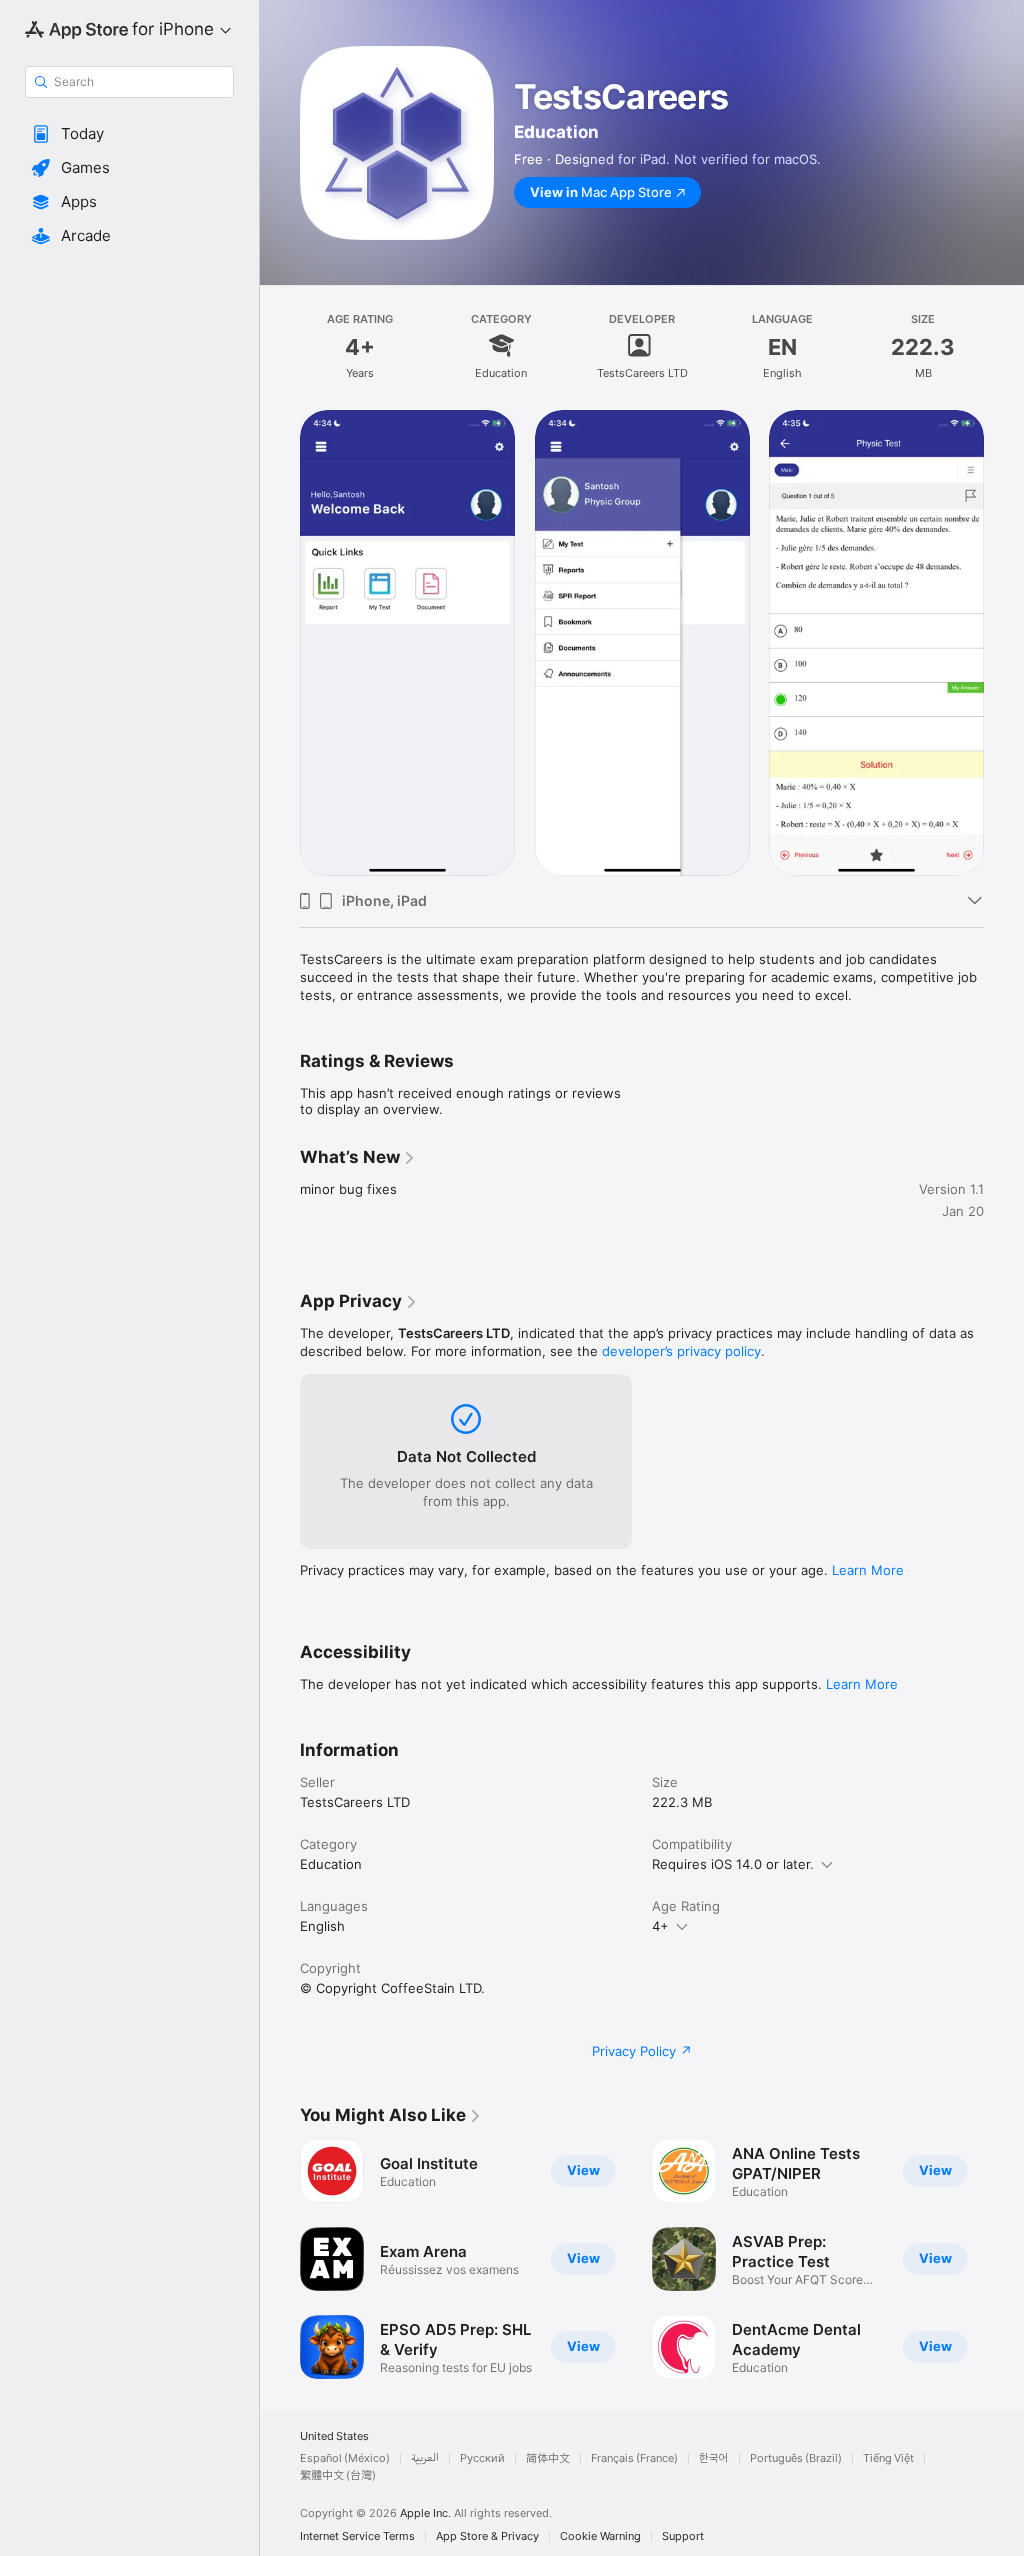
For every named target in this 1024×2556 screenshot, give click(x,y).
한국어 (714, 2458)
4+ (660, 1926)
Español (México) (345, 2458)
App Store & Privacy (487, 2536)
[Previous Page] (280, 643)
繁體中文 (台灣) (338, 2475)
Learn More (868, 1570)
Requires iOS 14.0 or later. (733, 1864)
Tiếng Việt (888, 2458)
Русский (482, 2458)
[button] (129, 134)
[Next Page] (1004, 643)
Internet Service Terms (357, 2536)
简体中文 (548, 2458)
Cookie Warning (600, 2536)
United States (334, 2436)
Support (683, 2536)
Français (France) (634, 2458)
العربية (425, 2458)
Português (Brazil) (796, 2458)
